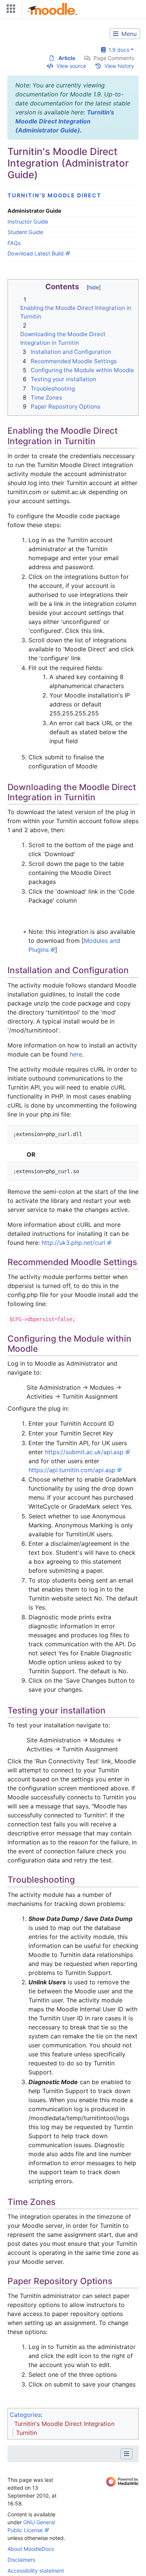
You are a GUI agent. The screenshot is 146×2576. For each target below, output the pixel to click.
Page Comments (114, 58)
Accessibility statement (36, 2571)
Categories (25, 2415)
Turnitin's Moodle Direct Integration (64, 2424)
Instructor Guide (28, 222)
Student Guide (25, 232)
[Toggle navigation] (9, 10)
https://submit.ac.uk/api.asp (84, 1452)
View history (119, 66)
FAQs (14, 243)
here (76, 1054)
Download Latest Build (36, 253)
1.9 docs (117, 50)
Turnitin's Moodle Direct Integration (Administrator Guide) (65, 121)
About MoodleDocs (31, 2549)
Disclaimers (21, 2560)
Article (67, 58)
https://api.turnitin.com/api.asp (72, 1470)
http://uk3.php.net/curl (73, 1243)
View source (71, 66)
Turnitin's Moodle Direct (54, 195)
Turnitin (27, 2433)
